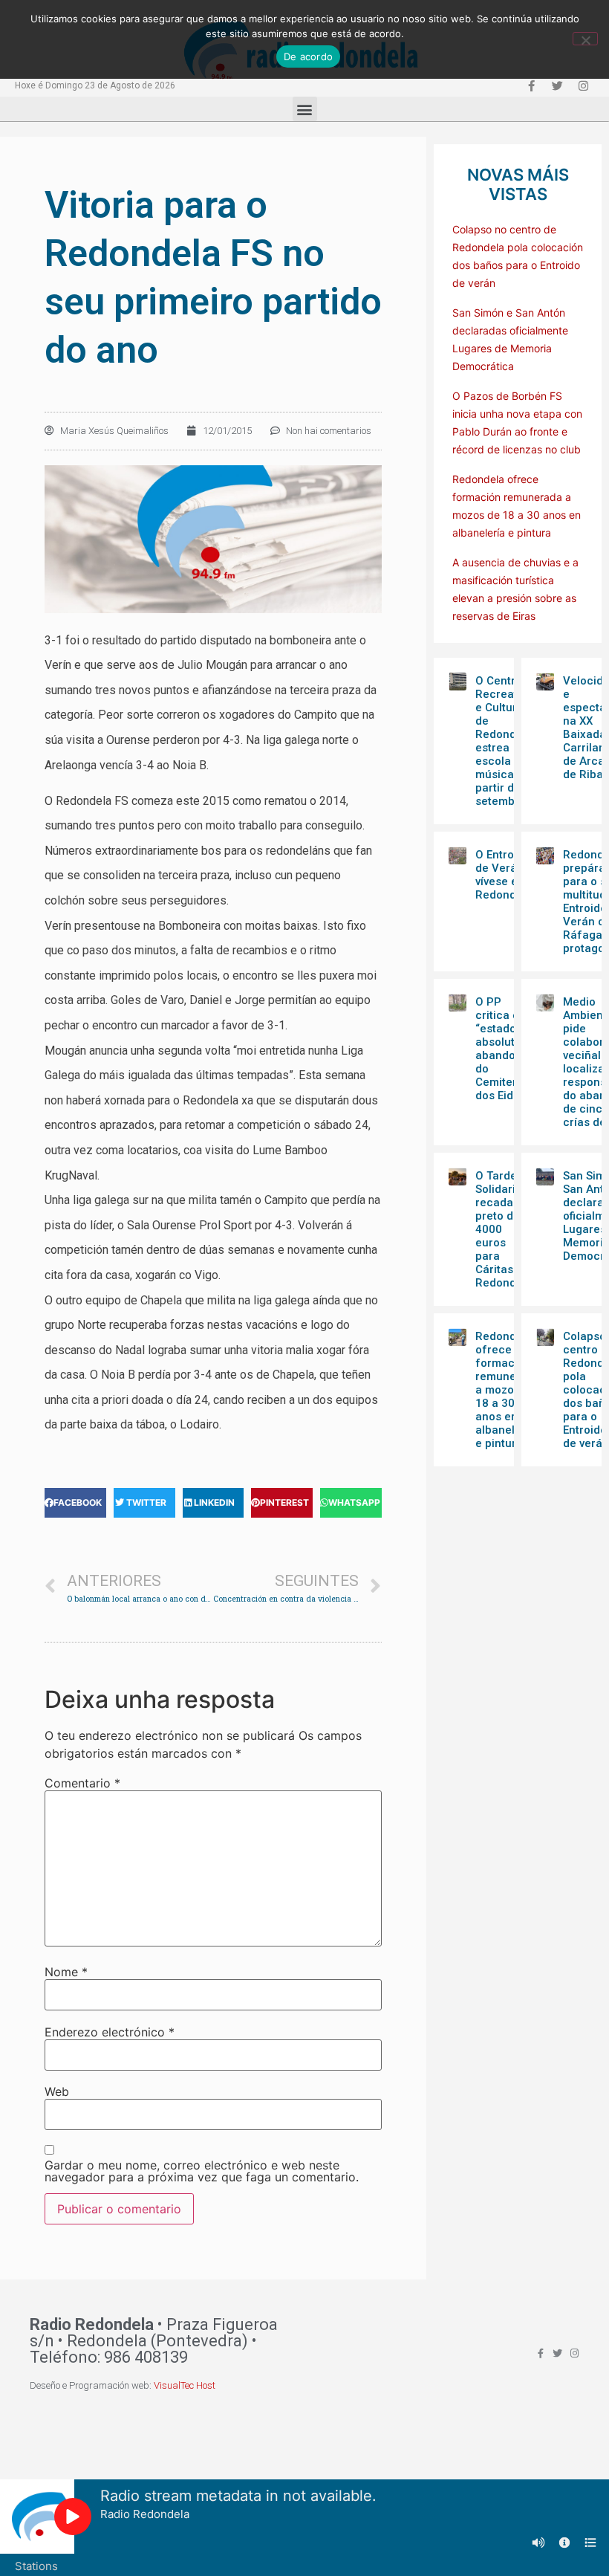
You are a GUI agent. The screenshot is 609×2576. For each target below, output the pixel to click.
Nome (66, 1972)
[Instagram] (583, 85)
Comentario (82, 1783)
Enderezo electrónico (110, 2032)
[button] (305, 109)
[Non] (585, 39)
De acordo (308, 56)
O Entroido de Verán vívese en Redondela (504, 875)
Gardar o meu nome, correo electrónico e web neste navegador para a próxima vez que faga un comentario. (202, 2171)
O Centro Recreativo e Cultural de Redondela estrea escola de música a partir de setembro (504, 741)
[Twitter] (557, 85)
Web (57, 2091)
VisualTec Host (185, 2385)
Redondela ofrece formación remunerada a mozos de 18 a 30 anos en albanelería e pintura (508, 1390)
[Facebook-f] (531, 85)
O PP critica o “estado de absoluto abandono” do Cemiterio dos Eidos (504, 1049)
